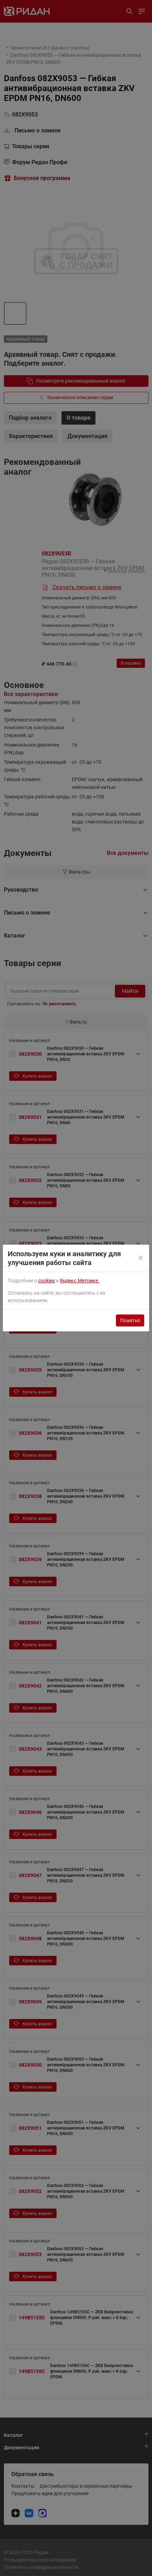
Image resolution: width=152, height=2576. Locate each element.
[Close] (141, 1258)
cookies (46, 1281)
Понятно (130, 1320)
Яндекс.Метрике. (80, 1281)
